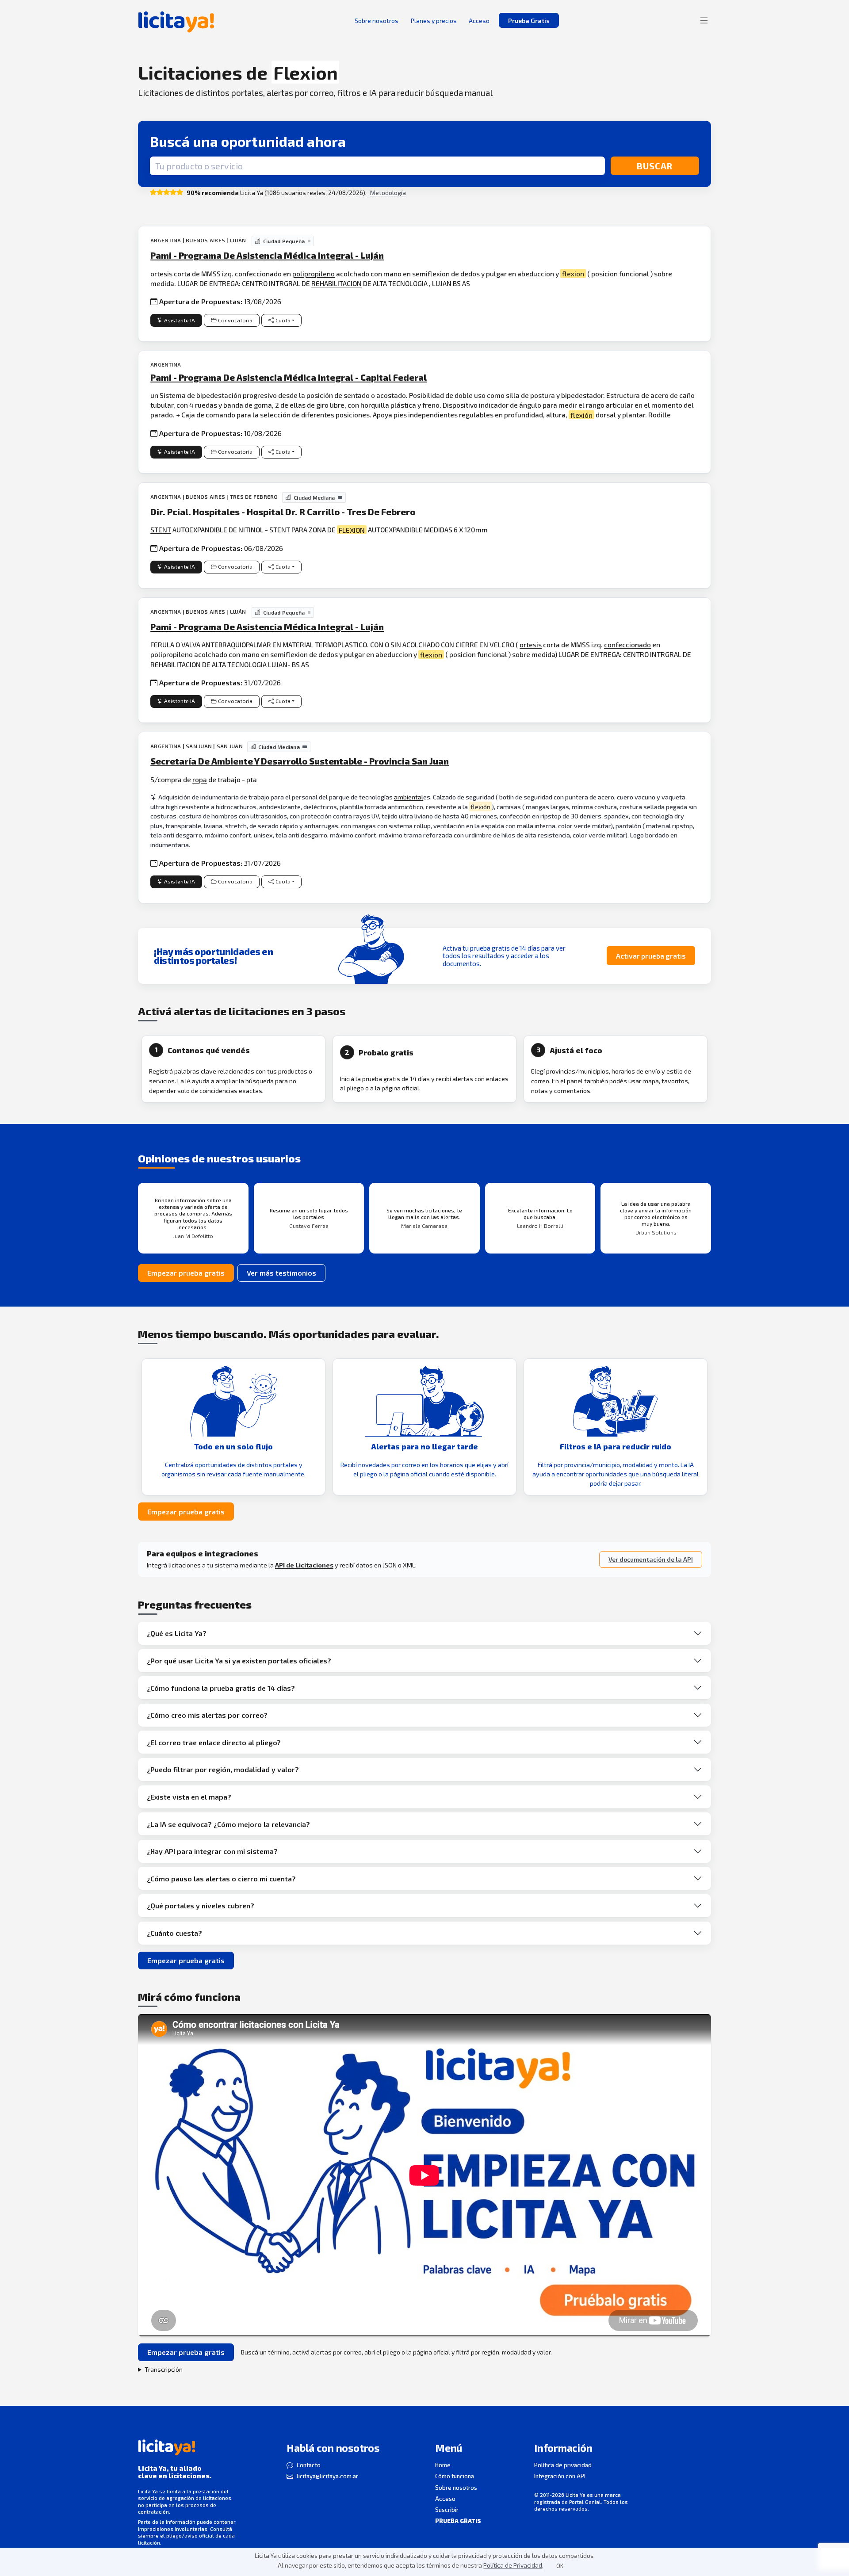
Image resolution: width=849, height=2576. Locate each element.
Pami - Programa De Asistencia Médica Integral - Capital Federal (289, 377)
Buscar (655, 166)
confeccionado (627, 644)
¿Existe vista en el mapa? (189, 1797)
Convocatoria (235, 320)
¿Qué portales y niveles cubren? (201, 1905)
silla (513, 395)
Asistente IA (180, 320)
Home (443, 2465)
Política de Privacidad (513, 2565)
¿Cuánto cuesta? (174, 1933)
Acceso (445, 2499)
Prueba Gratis (529, 21)
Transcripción (164, 2369)
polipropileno (314, 273)
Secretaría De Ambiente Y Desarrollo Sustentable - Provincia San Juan (300, 761)
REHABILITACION (337, 283)
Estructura (623, 395)
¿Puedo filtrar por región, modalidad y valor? (223, 1769)
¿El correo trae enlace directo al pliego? (214, 1742)
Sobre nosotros (456, 2488)
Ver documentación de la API (651, 1559)
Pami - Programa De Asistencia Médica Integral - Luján (267, 255)
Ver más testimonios (281, 1273)
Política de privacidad (563, 2465)
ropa (200, 779)
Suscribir (447, 2510)
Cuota (283, 320)
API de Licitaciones (304, 1565)
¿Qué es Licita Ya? (177, 1633)
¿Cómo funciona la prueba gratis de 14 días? (221, 1688)
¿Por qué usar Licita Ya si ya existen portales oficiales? (239, 1661)
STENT (161, 529)
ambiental (409, 797)
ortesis (531, 644)
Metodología (388, 193)
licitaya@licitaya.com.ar (327, 2476)
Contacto (309, 2465)
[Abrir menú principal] (704, 20)
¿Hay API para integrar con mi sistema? (212, 1851)
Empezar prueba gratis (186, 1273)
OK (560, 2566)
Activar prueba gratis (651, 956)
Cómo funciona (455, 2476)
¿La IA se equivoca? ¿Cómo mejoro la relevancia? (228, 1824)
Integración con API (560, 2476)
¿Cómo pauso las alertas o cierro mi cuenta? (221, 1878)
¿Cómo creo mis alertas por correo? (207, 1715)
